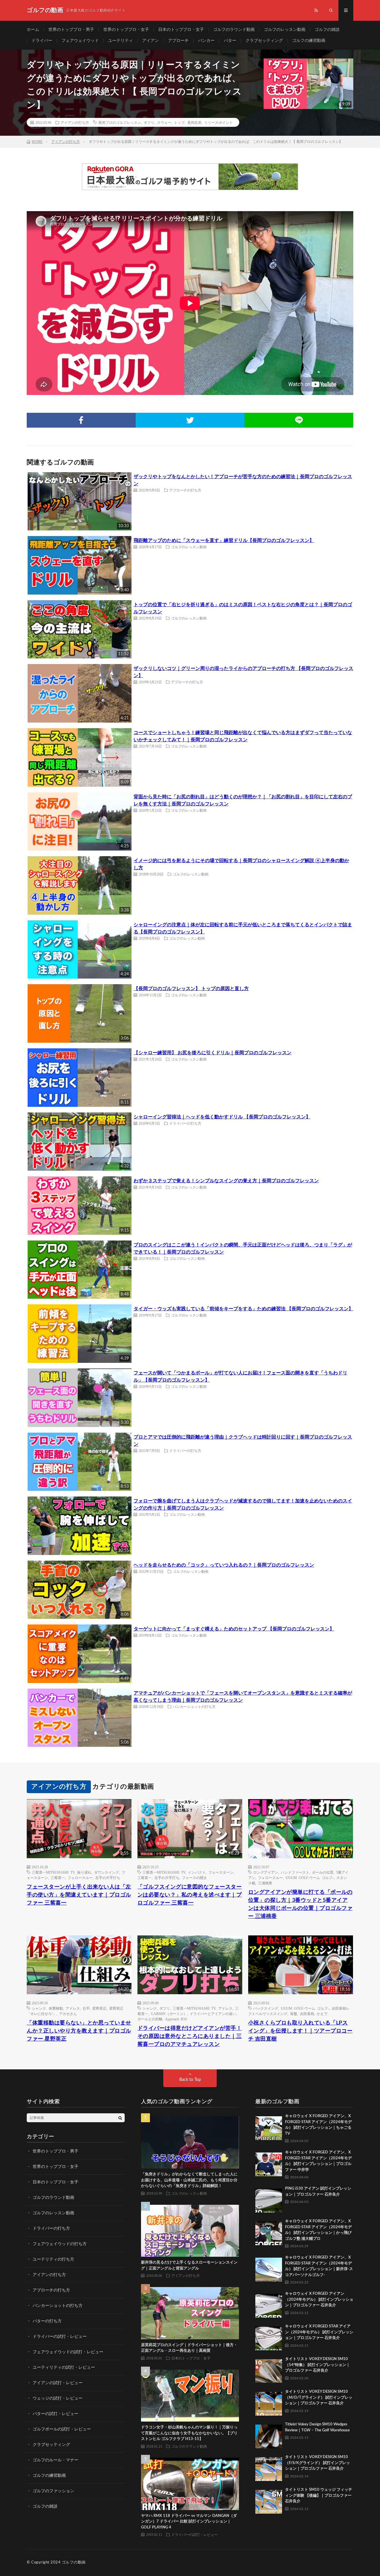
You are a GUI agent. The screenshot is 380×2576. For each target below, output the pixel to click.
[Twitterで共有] (190, 420)
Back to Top (190, 2080)
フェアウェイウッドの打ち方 (60, 2244)
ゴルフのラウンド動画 (234, 30)
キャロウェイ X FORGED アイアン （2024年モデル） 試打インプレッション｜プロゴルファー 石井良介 (319, 2300)
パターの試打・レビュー (56, 2414)
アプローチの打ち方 (185, 490)
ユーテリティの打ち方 (53, 2259)
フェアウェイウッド (80, 41)
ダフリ (149, 122)
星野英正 (99, 2008)
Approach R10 (176, 2019)
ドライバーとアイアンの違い (213, 2014)
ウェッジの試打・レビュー (58, 2398)
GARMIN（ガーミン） (169, 2014)
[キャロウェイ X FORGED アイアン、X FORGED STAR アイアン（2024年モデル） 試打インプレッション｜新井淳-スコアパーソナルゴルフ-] (269, 2268)
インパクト (197, 1872)
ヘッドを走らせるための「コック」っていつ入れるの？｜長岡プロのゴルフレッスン (224, 1565)
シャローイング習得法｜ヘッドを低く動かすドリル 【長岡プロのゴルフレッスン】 (222, 1117)
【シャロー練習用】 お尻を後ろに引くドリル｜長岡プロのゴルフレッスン (213, 1053)
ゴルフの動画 (74, 2562)
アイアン (151, 41)
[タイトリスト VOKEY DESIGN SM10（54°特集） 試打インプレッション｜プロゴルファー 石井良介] (269, 2370)
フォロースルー (80, 1878)
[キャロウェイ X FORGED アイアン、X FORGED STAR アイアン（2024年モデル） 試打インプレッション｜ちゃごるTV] (269, 2127)
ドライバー (42, 41)
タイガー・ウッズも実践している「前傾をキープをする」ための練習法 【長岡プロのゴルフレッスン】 (243, 1309)
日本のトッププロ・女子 (181, 30)
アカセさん (68, 2014)
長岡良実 (194, 122)
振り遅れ (84, 1872)
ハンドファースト (295, 1872)
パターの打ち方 (47, 2321)
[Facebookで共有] (81, 420)
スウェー (164, 122)
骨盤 (294, 2014)
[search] (120, 2118)
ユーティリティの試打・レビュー (64, 2368)
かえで (322, 2014)
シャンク (39, 2008)
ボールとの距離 (150, 2019)
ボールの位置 (323, 1872)
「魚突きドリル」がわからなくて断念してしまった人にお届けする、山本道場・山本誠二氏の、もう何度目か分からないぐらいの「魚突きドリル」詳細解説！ (189, 2180)
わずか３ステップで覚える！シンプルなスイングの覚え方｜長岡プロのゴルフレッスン (226, 1181)
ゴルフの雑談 (327, 30)
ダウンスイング (107, 1872)
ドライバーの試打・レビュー (60, 2337)
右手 (86, 2008)
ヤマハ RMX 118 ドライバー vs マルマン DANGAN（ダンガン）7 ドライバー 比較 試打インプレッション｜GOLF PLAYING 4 (189, 2522)
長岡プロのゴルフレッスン (120, 122)
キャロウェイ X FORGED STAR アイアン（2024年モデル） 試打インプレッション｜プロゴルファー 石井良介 (319, 2332)
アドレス (73, 2008)
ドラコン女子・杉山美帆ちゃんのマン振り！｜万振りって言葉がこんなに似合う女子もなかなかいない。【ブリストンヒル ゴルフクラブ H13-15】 (189, 2433)
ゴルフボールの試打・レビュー (62, 2429)
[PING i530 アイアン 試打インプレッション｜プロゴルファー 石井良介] (269, 2199)
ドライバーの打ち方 (185, 1123)
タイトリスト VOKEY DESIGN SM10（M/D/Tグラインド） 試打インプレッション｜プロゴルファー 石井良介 (319, 2398)
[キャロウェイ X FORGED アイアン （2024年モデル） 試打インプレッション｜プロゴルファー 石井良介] (269, 2304)
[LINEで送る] (299, 420)
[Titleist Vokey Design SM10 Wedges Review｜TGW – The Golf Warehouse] (269, 2435)
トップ (179, 122)
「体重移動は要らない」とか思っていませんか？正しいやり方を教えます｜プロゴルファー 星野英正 (79, 2031)
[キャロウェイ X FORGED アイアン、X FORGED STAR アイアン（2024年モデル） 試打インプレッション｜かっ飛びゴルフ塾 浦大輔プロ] (269, 2232)
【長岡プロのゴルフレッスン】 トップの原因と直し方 (191, 989)
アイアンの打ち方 (75, 122)
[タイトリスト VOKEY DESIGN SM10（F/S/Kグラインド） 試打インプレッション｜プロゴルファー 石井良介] (269, 2468)
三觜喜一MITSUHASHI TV (53, 1872)
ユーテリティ (121, 41)
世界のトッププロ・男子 (71, 30)
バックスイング (266, 2008)
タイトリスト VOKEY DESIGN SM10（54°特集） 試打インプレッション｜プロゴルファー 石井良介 (318, 2365)
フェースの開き (194, 1878)
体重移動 (56, 2008)
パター (230, 41)
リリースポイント (218, 122)
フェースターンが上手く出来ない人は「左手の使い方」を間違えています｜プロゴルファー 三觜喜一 (79, 1895)
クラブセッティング (264, 41)
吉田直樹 (307, 2014)
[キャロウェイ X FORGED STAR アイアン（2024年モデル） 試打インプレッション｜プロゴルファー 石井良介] (269, 2337)
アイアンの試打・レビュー (58, 2383)
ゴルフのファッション (53, 2491)
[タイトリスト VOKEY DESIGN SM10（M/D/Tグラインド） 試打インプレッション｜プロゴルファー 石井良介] (269, 2402)
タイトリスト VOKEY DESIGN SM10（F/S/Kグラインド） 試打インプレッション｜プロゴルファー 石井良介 (318, 2463)
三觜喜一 (58, 1878)
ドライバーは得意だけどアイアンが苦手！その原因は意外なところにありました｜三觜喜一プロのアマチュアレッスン (190, 2036)
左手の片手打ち (108, 1878)
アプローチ (178, 41)
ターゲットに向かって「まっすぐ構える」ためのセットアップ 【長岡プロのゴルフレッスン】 (234, 1629)
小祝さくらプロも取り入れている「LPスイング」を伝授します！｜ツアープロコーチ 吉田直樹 (300, 2031)
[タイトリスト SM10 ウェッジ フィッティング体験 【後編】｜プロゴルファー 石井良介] (269, 2500)
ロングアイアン (266, 1872)
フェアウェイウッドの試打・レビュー (68, 2352)
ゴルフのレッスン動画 (285, 30)
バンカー (206, 41)
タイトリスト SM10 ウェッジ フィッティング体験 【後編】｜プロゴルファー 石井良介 (319, 2496)
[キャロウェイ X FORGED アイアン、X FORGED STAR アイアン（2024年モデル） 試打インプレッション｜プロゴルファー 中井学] (269, 2163)
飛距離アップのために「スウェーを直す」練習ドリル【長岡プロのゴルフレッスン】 (224, 541)
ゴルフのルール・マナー (56, 2460)
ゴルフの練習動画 (309, 41)
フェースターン (221, 1872)
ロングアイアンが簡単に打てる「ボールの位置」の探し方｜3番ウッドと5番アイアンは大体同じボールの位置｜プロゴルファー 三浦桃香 (300, 1904)
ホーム (33, 30)
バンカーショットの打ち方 (194, 1706)
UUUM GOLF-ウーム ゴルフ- (310, 1878)
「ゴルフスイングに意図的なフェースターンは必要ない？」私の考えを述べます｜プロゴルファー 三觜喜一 (190, 1895)
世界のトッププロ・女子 (126, 30)
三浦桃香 (265, 1883)
